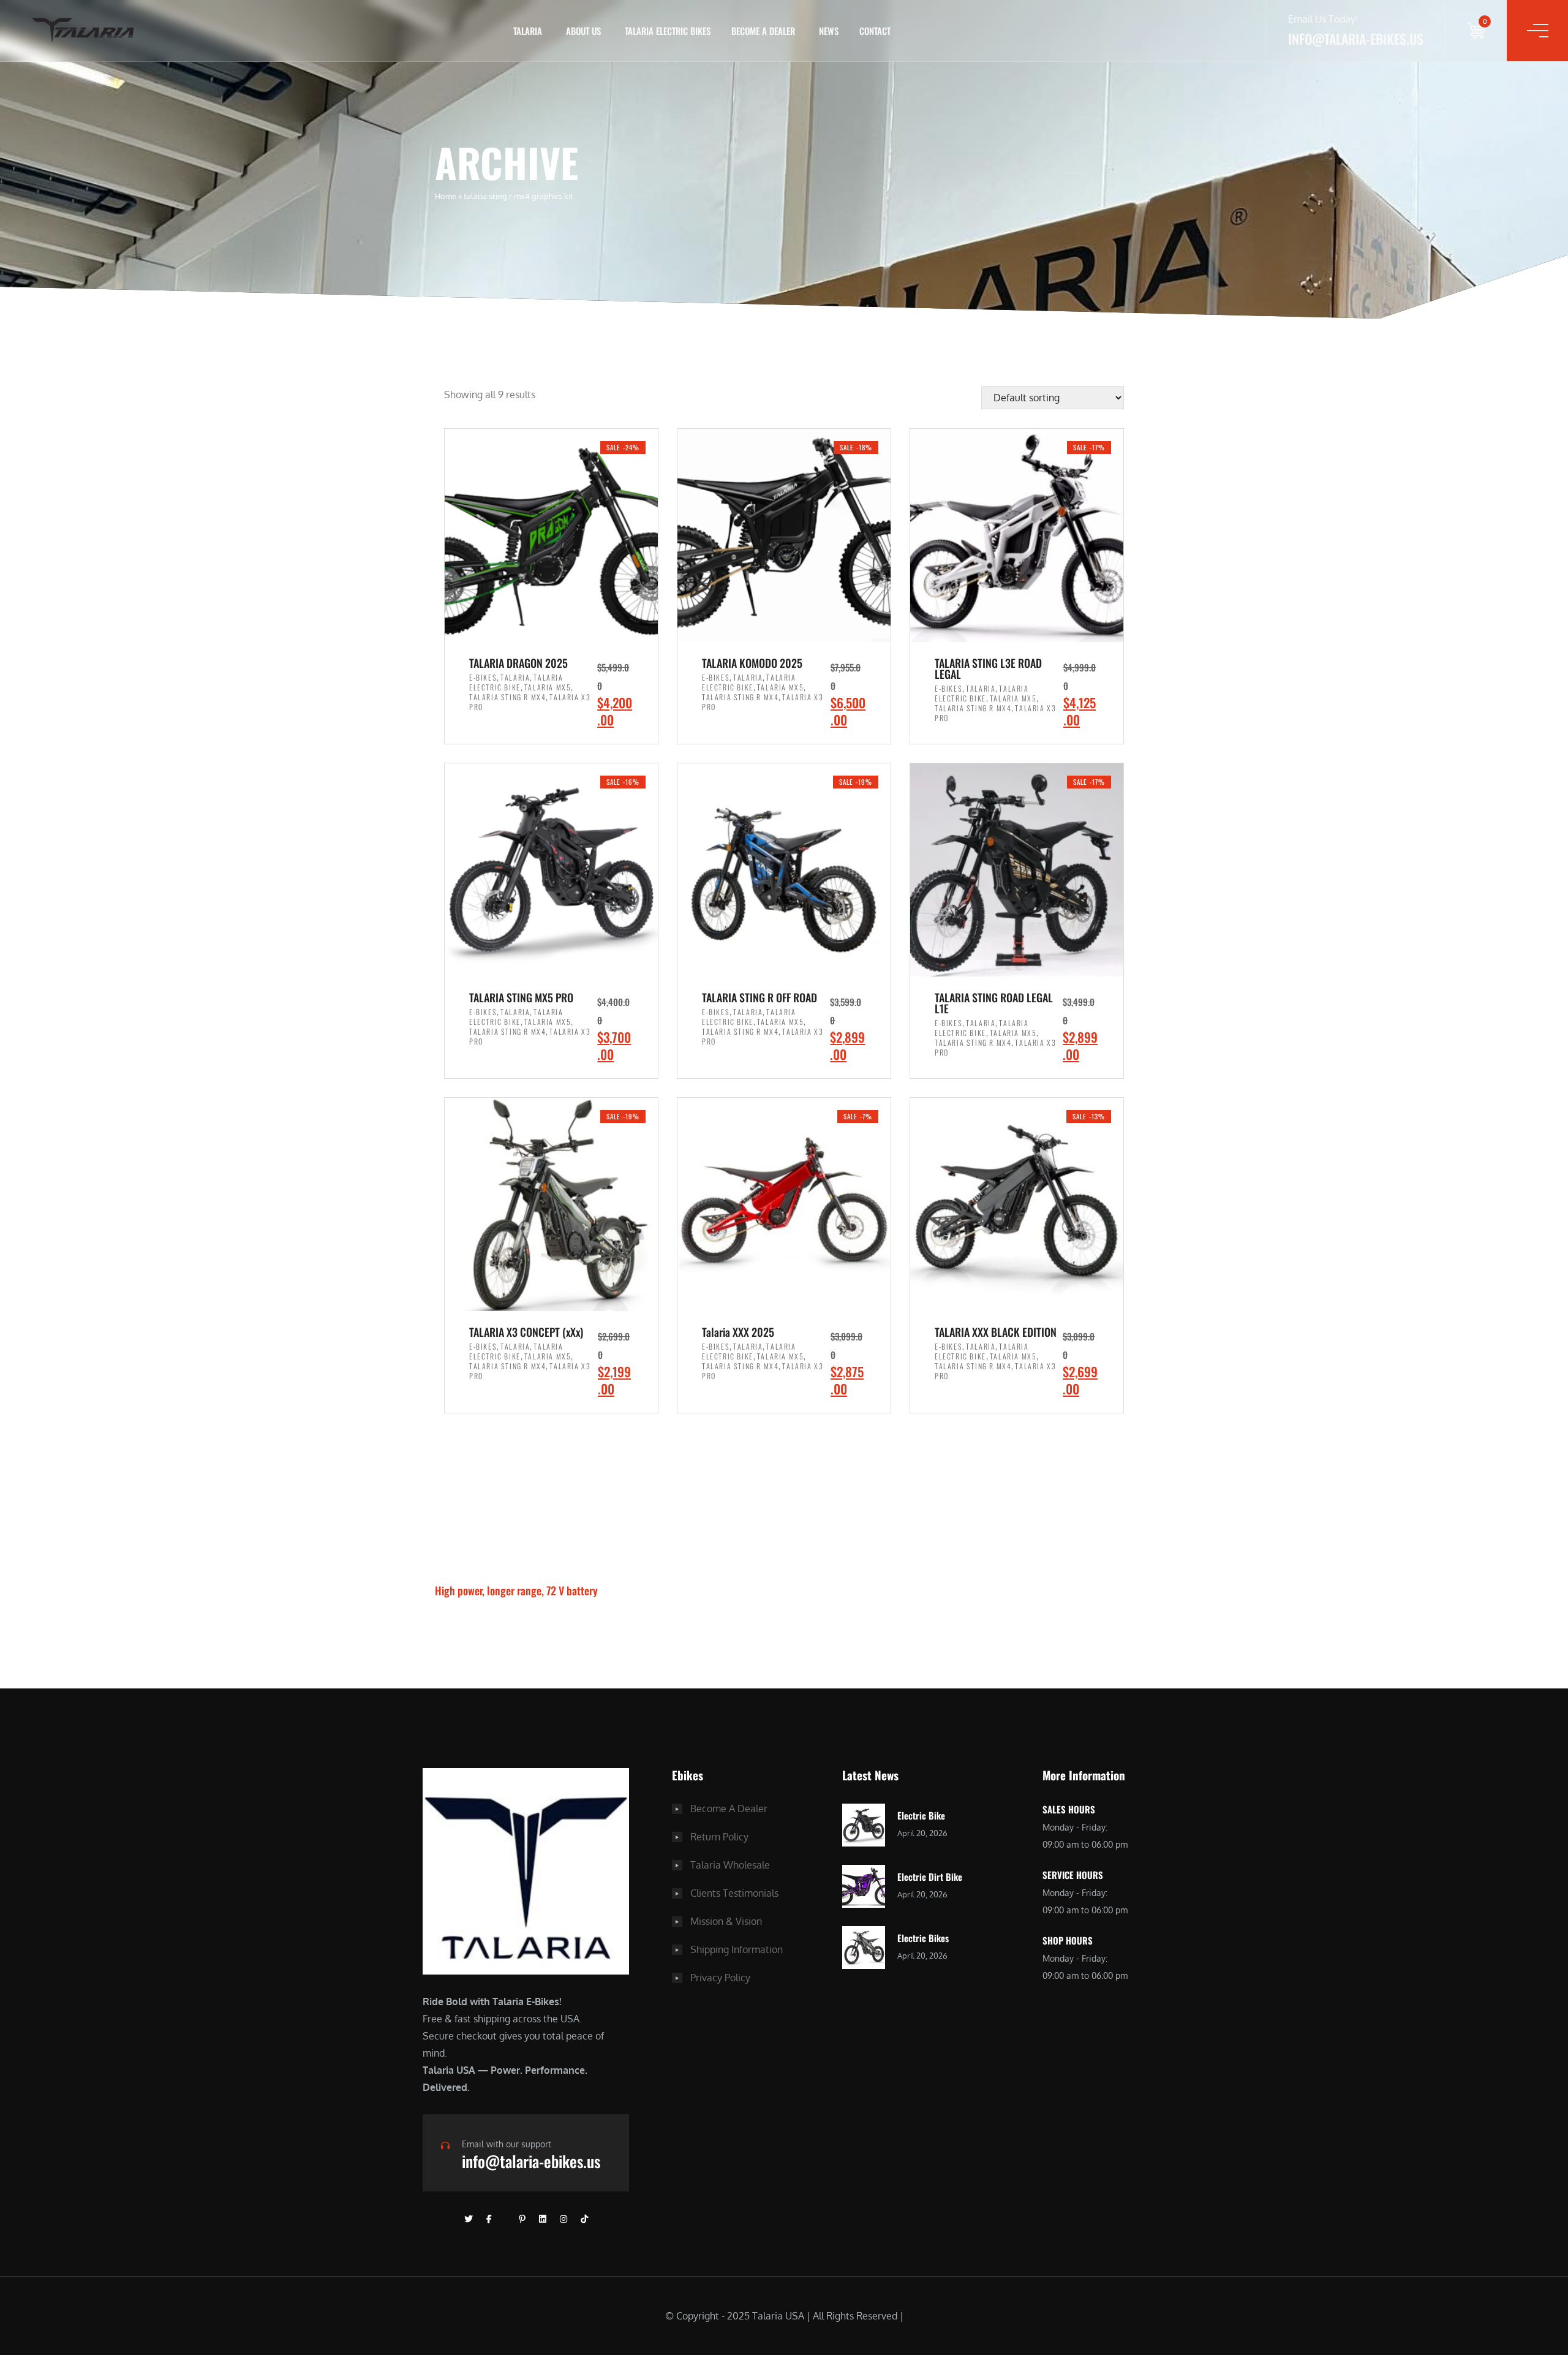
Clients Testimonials (734, 1893)
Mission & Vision (726, 1921)
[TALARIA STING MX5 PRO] (551, 870)
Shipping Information (737, 1949)
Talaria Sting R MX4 (507, 697)
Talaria (515, 677)
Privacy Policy (720, 1978)
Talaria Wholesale (730, 1865)
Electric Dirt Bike (930, 1877)
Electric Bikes (923, 1938)
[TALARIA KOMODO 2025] (784, 535)
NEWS (829, 31)
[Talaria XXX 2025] (784, 1204)
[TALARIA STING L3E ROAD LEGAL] (1017, 535)
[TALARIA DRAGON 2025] (551, 535)
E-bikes (483, 677)
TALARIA (528, 31)
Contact (875, 31)
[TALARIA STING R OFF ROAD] (784, 870)
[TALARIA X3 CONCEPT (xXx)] (551, 1204)
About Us (583, 31)
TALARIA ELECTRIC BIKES (668, 31)
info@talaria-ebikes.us (531, 2161)
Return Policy (719, 1837)
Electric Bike (921, 1815)
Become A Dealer (729, 1809)
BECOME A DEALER (763, 31)
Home (446, 196)
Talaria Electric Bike (516, 682)
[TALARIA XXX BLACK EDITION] (1017, 1204)
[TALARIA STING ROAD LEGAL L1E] (1017, 870)
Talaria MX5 (548, 687)
